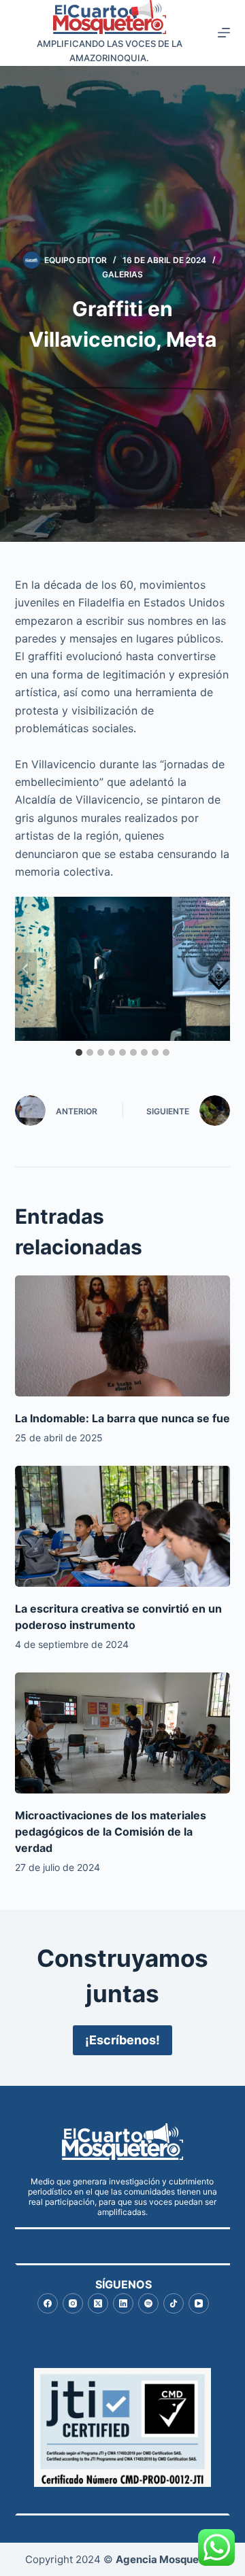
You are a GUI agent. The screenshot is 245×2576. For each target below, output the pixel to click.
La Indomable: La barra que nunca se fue (122, 1418)
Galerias (122, 274)
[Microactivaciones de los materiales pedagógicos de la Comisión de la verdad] (123, 1733)
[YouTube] (199, 2303)
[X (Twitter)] (98, 2303)
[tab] (79, 1052)
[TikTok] (174, 2303)
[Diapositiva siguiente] (219, 969)
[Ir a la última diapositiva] (26, 969)
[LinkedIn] (123, 2303)
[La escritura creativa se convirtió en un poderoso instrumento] (123, 1526)
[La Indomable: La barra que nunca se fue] (123, 1336)
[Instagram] (73, 2303)
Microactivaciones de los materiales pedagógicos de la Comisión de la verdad (111, 1832)
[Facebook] (48, 2303)
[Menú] (224, 33)
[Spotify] (148, 2303)
